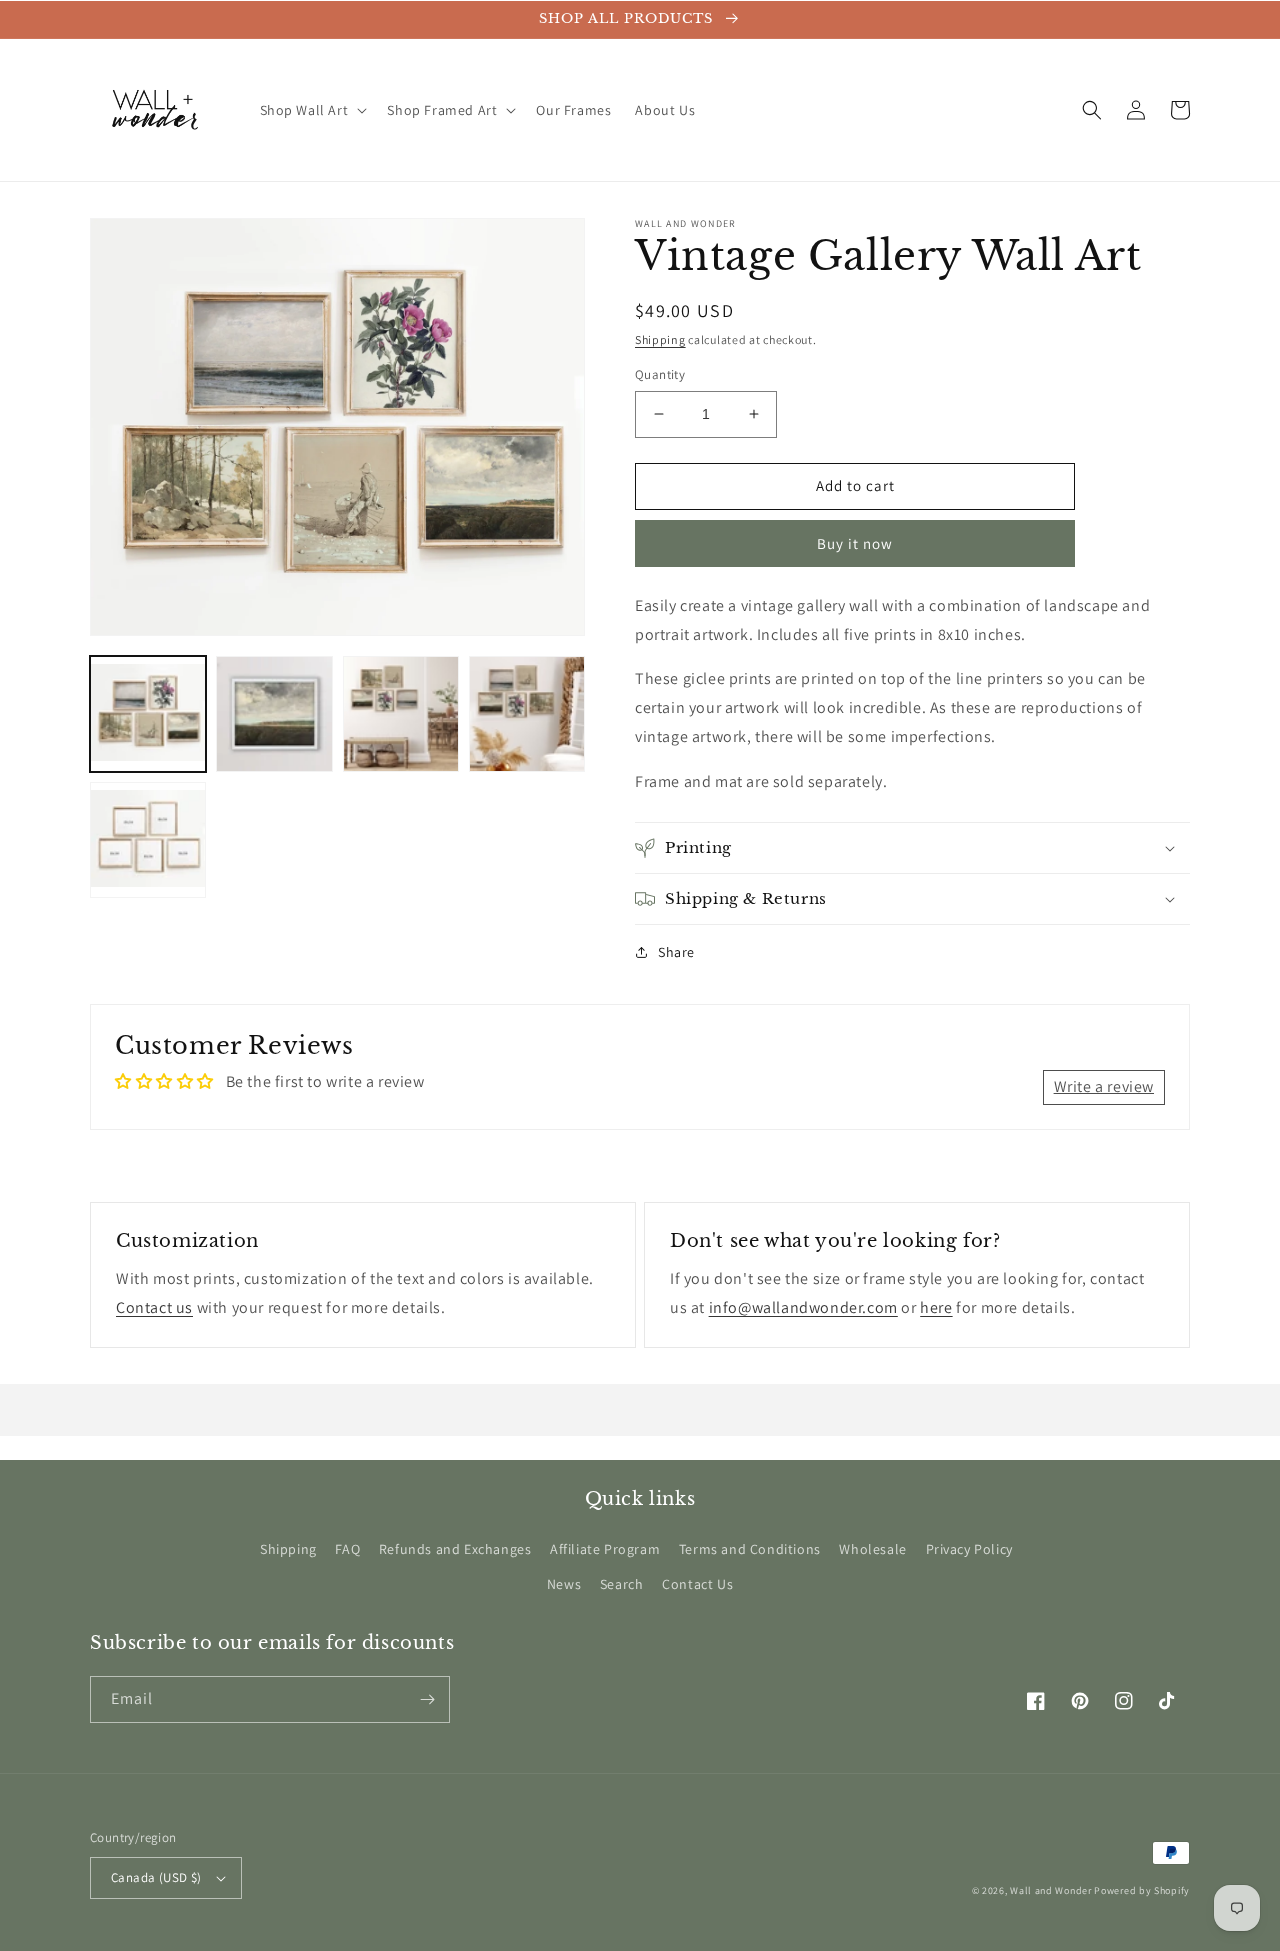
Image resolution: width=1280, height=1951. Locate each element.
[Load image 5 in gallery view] (148, 840)
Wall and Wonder (1051, 1890)
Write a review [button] (1104, 1086)
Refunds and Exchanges (455, 1549)
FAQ (347, 1549)
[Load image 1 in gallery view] (148, 714)
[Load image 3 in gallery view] (401, 714)
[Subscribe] (427, 1699)
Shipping (660, 339)
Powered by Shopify (1142, 1890)
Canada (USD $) (156, 1877)
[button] (312, 110)
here (936, 1307)
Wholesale (872, 1549)
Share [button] (676, 952)
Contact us (154, 1307)
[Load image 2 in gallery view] (274, 714)
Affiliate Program (605, 1549)
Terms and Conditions (750, 1549)
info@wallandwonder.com (803, 1307)
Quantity (660, 374)
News (564, 1584)
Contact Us (697, 1584)
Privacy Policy (969, 1549)
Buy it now (855, 543)
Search (622, 1584)
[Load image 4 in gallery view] (527, 714)
